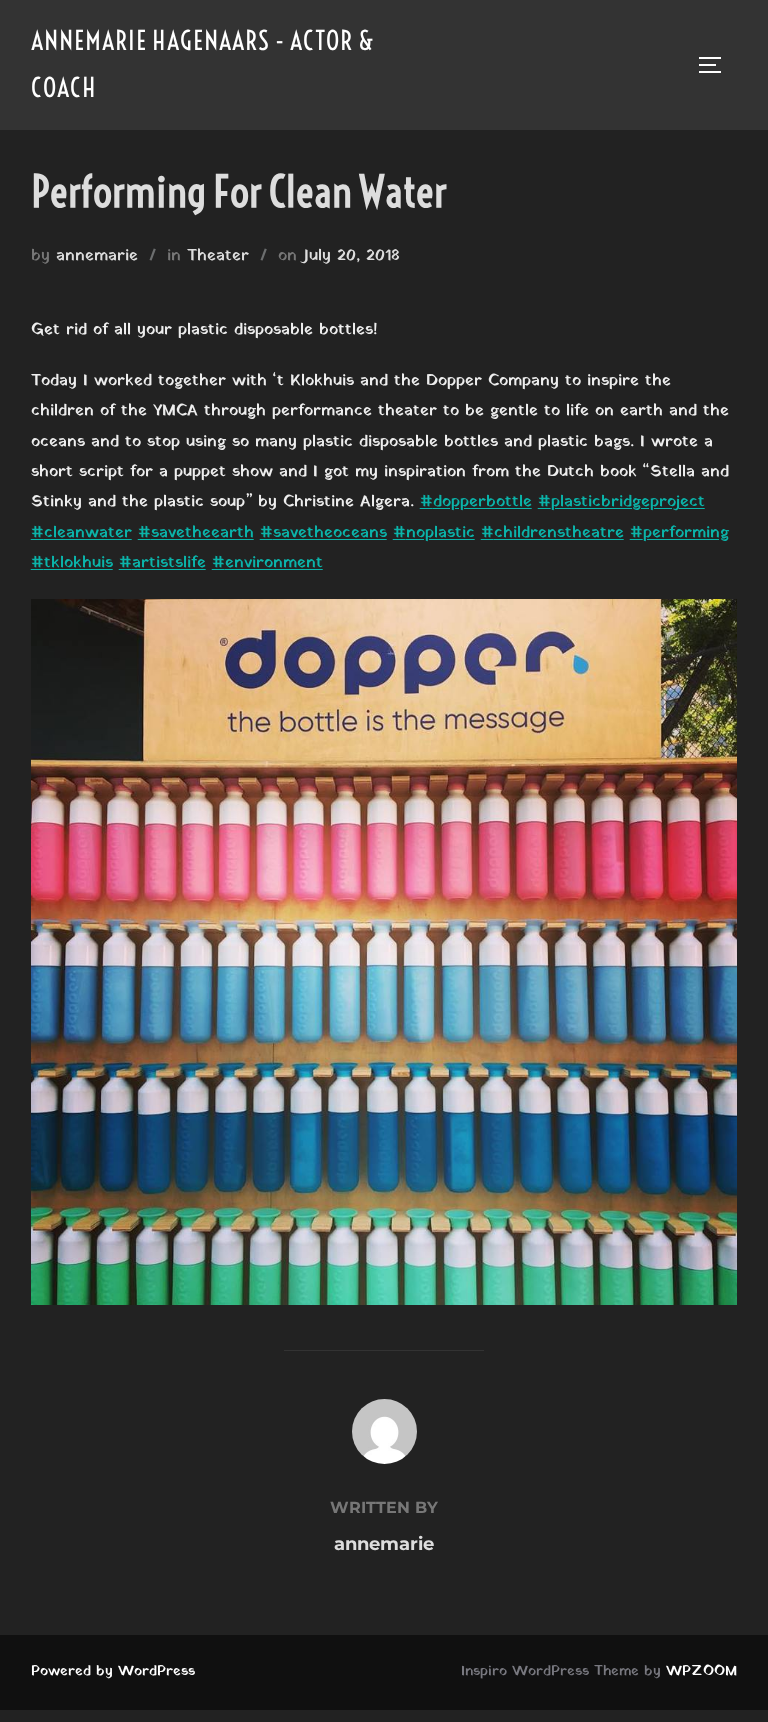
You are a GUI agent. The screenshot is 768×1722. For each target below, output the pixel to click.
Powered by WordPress (113, 1671)
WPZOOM (701, 1671)
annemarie (97, 256)
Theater (218, 256)
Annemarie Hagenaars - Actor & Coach (203, 64)
